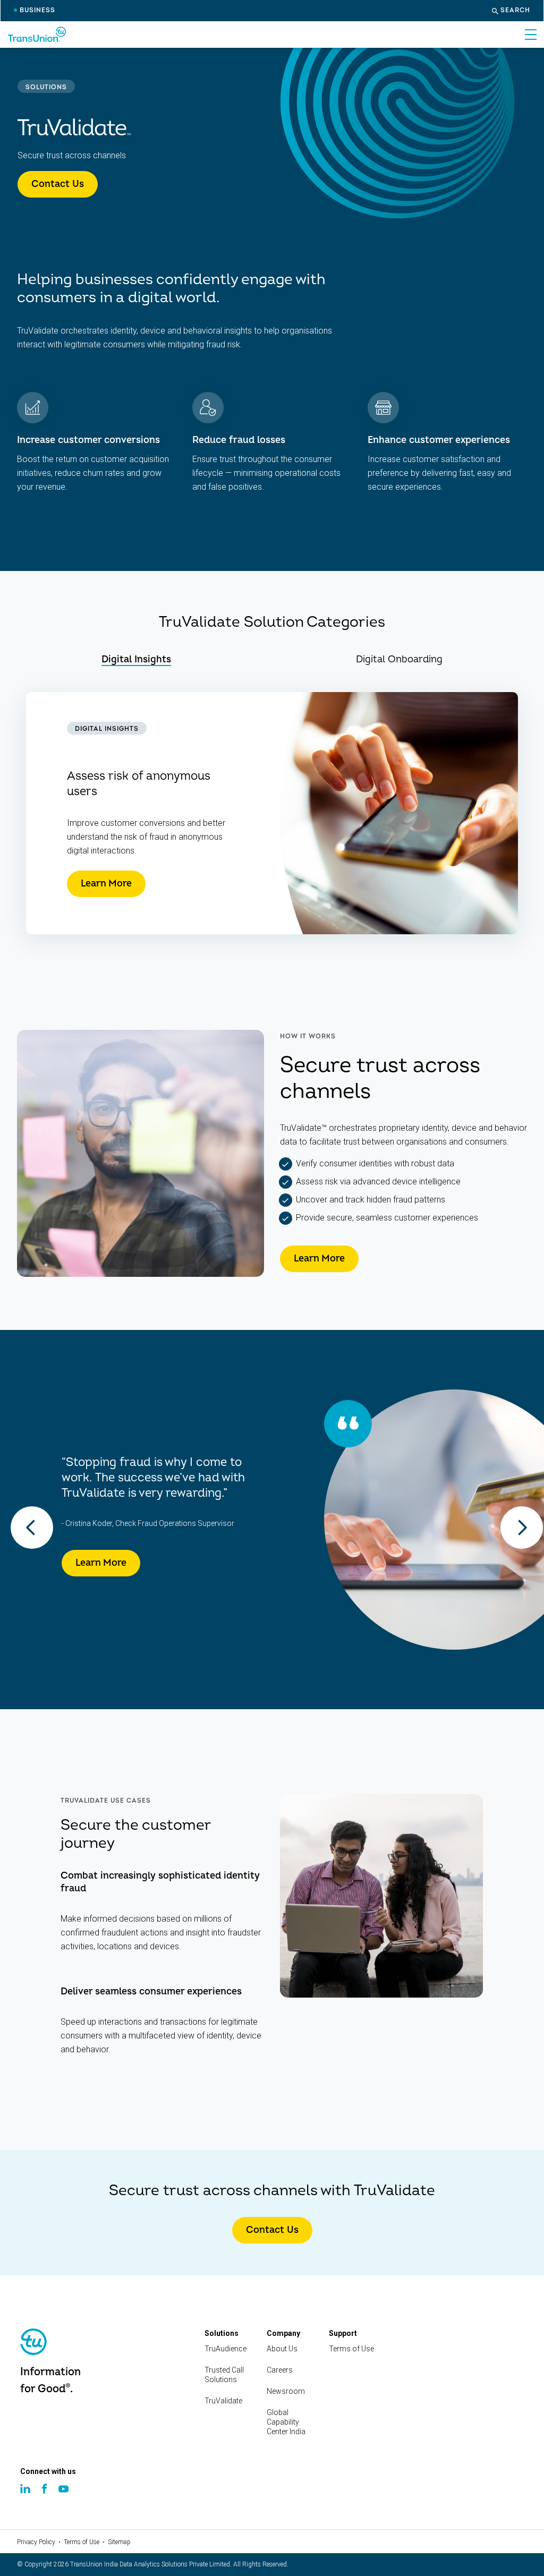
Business (37, 10)
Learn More (106, 884)
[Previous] (32, 1528)
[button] (511, 11)
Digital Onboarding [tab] (399, 659)
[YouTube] (65, 2500)
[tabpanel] (272, 813)
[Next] (522, 1528)
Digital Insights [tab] (136, 659)
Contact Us (58, 184)
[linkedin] (27, 2499)
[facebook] (46, 2499)
